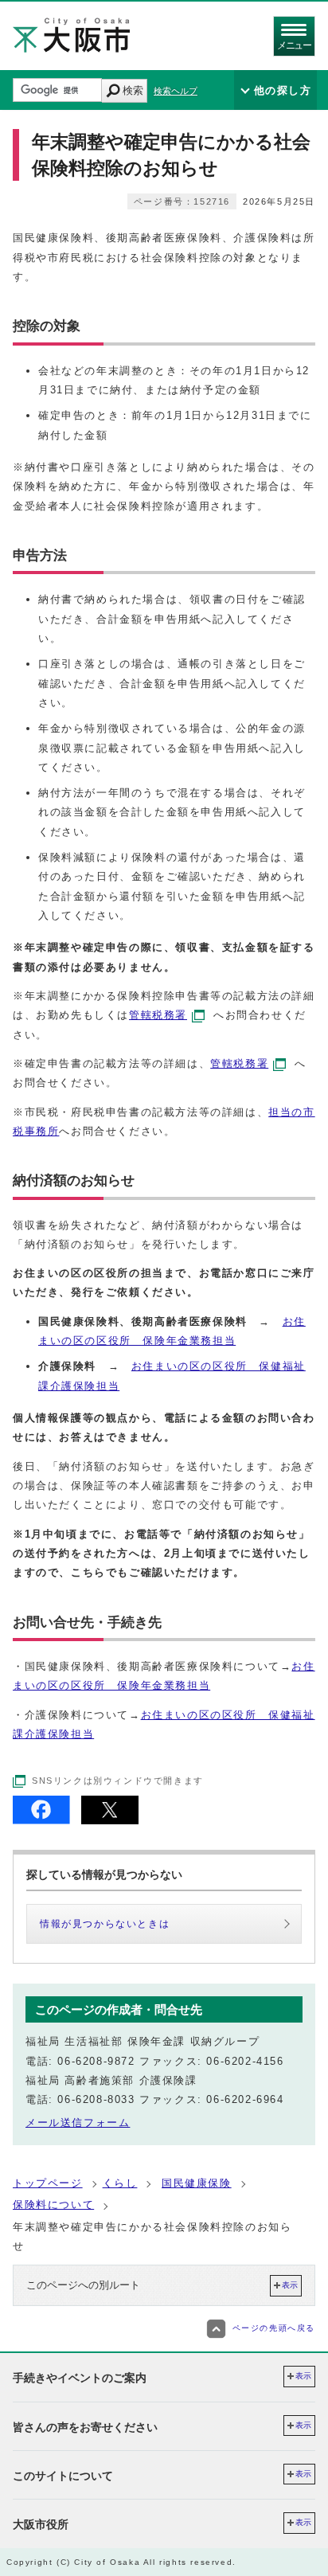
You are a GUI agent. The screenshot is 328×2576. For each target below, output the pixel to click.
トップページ (48, 2183)
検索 (133, 90)
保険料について (53, 2205)
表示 (290, 2285)
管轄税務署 (158, 1015)
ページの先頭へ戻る (274, 2328)
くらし (120, 2183)
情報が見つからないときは (105, 1924)
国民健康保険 (197, 2183)
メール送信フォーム (78, 2123)
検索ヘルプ (176, 91)
